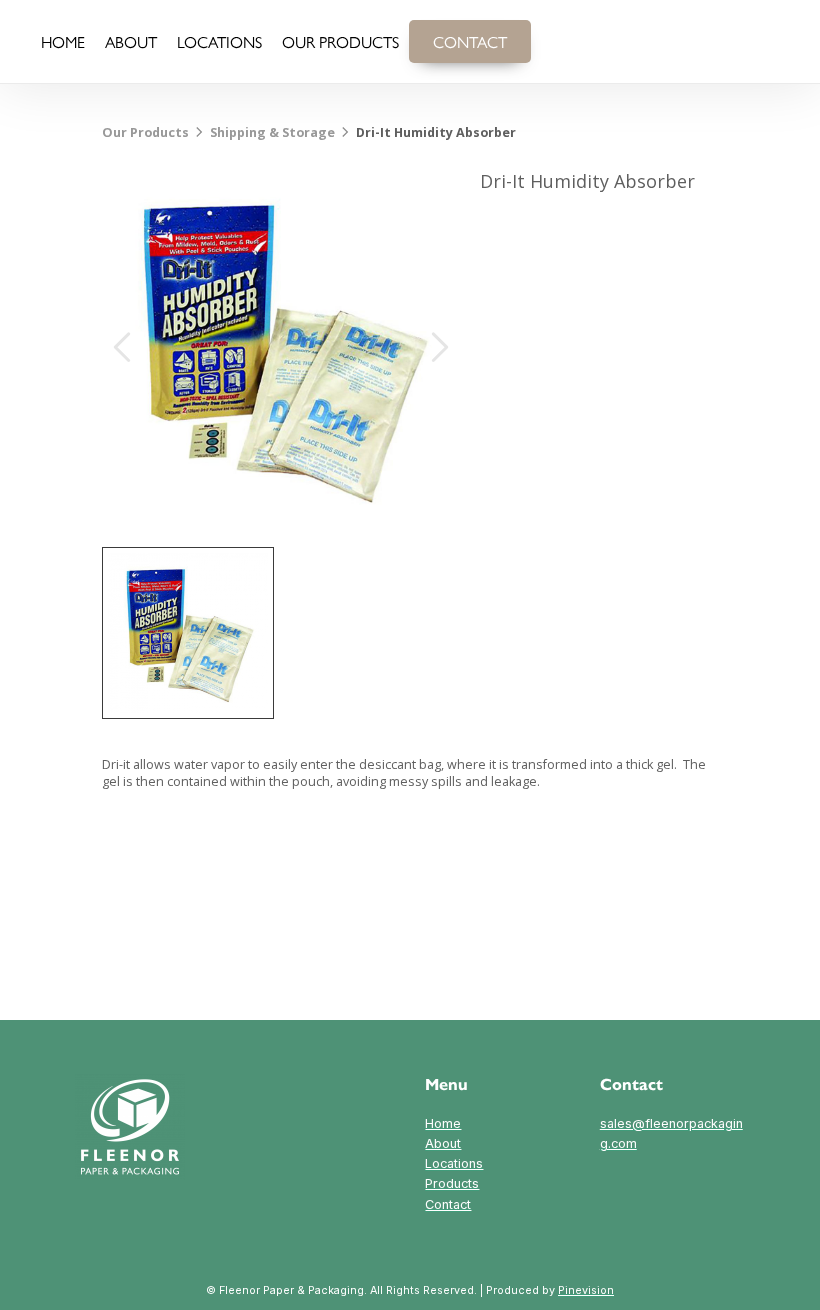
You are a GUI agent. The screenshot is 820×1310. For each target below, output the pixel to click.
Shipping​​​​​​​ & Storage (272, 132)
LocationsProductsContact (454, 1183)
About (443, 1143)
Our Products (145, 132)
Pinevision (586, 1290)
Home (443, 1123)
